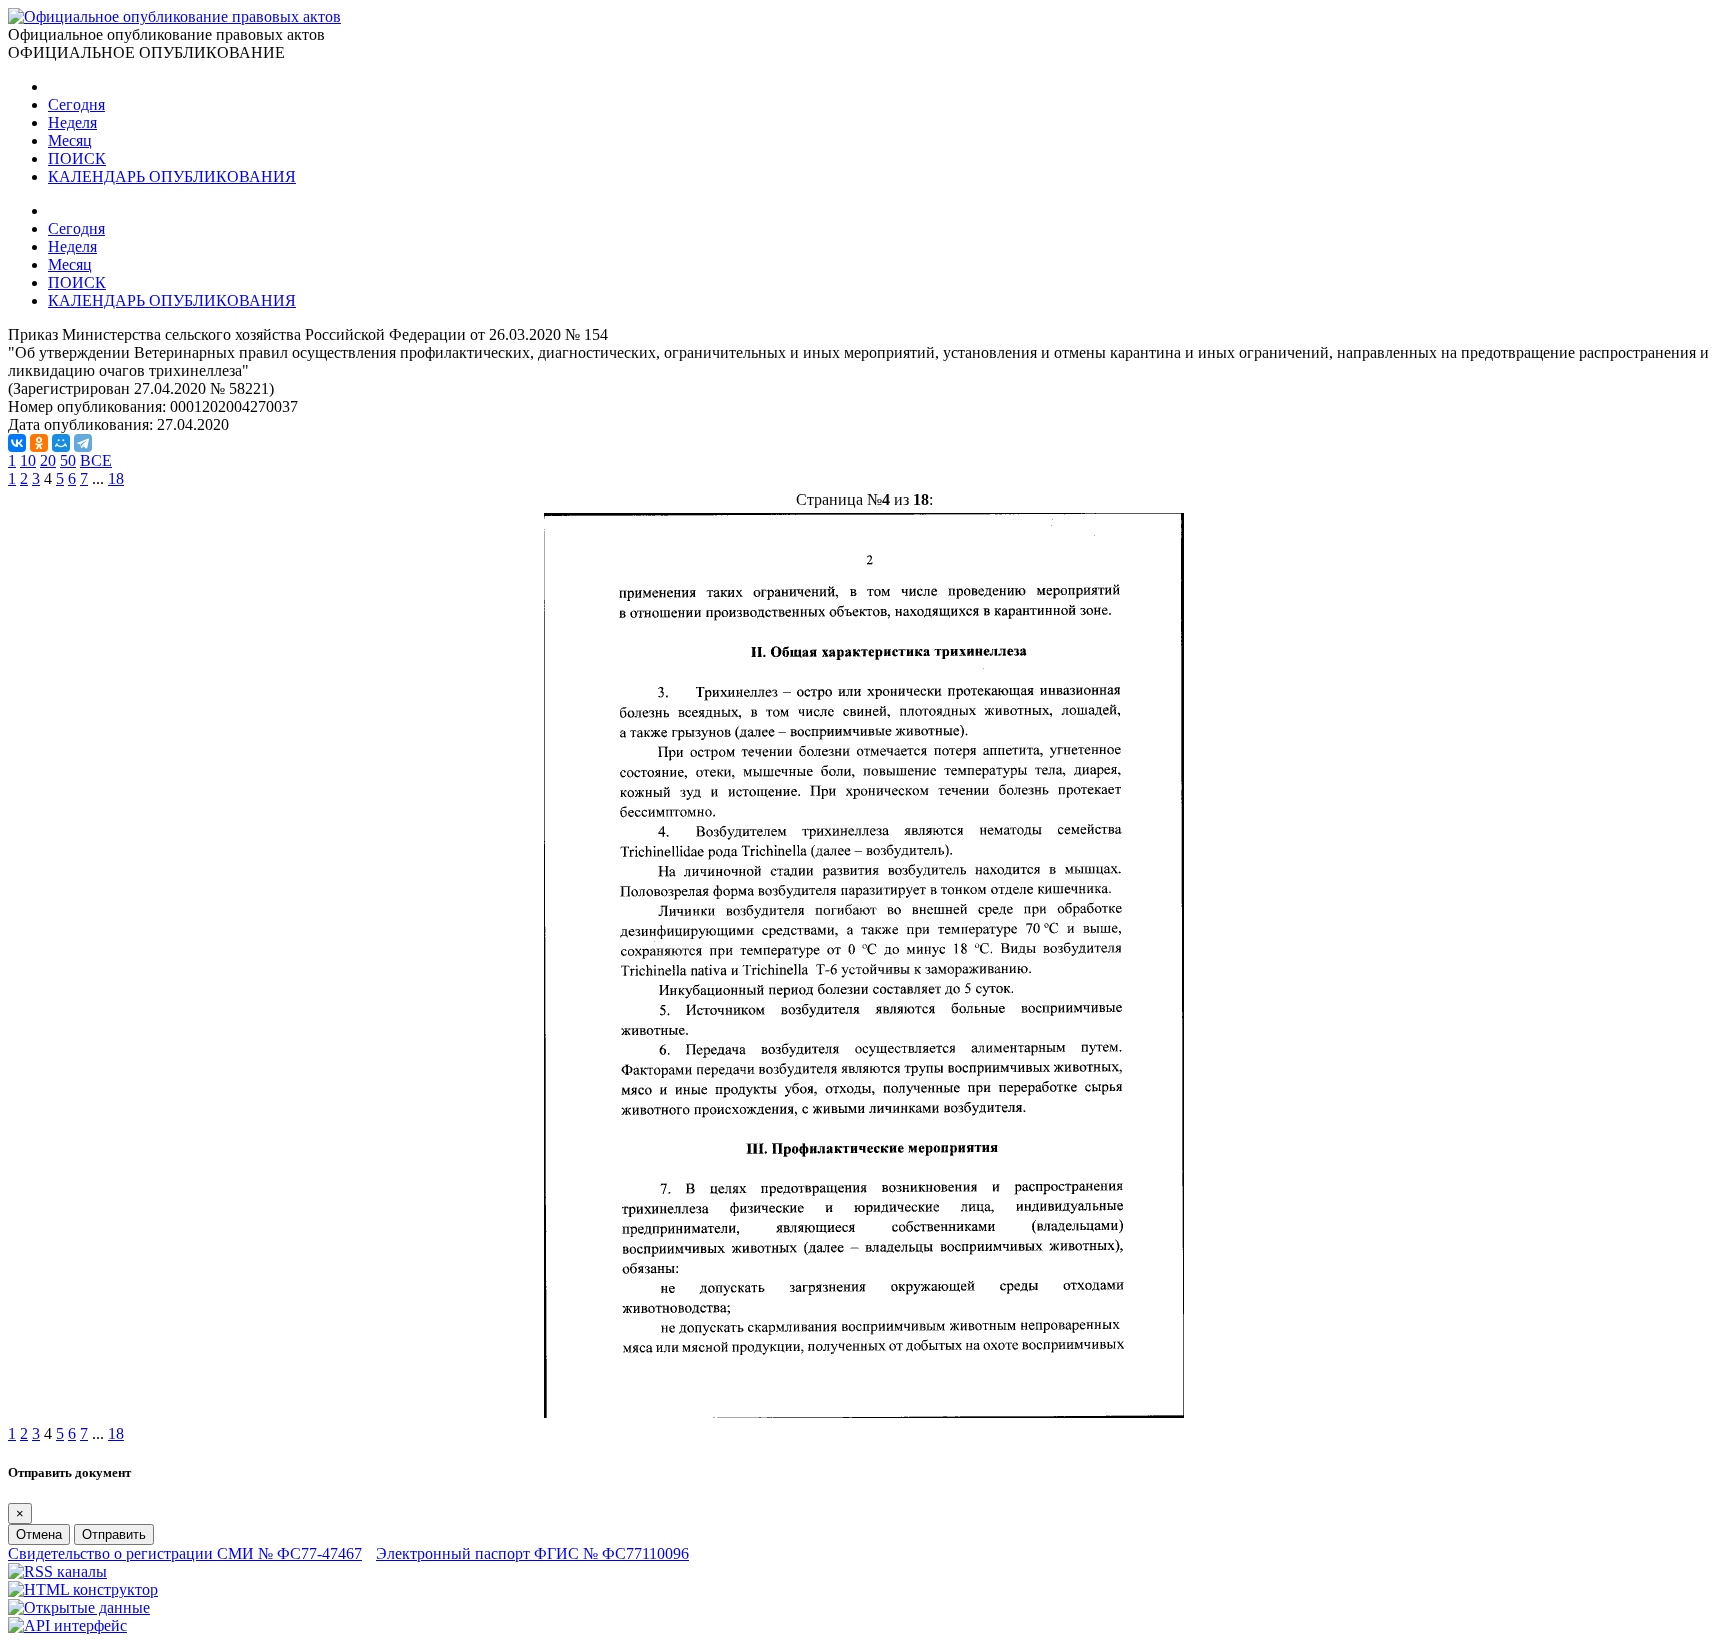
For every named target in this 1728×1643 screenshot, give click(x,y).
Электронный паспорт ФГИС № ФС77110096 (532, 1553)
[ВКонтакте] (17, 443)
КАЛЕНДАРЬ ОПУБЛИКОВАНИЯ (172, 176)
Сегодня (76, 104)
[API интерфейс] (67, 1625)
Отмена (39, 1534)
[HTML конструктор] (83, 1589)
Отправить (114, 1534)
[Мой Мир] (61, 443)
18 (116, 478)
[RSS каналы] (57, 1571)
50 (68, 460)
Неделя (72, 122)
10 (28, 460)
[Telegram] (83, 443)
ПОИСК (77, 158)
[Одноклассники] (39, 443)
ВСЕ (96, 460)
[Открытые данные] (79, 1607)
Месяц (70, 140)
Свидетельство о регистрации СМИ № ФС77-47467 (185, 1553)
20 (48, 460)
